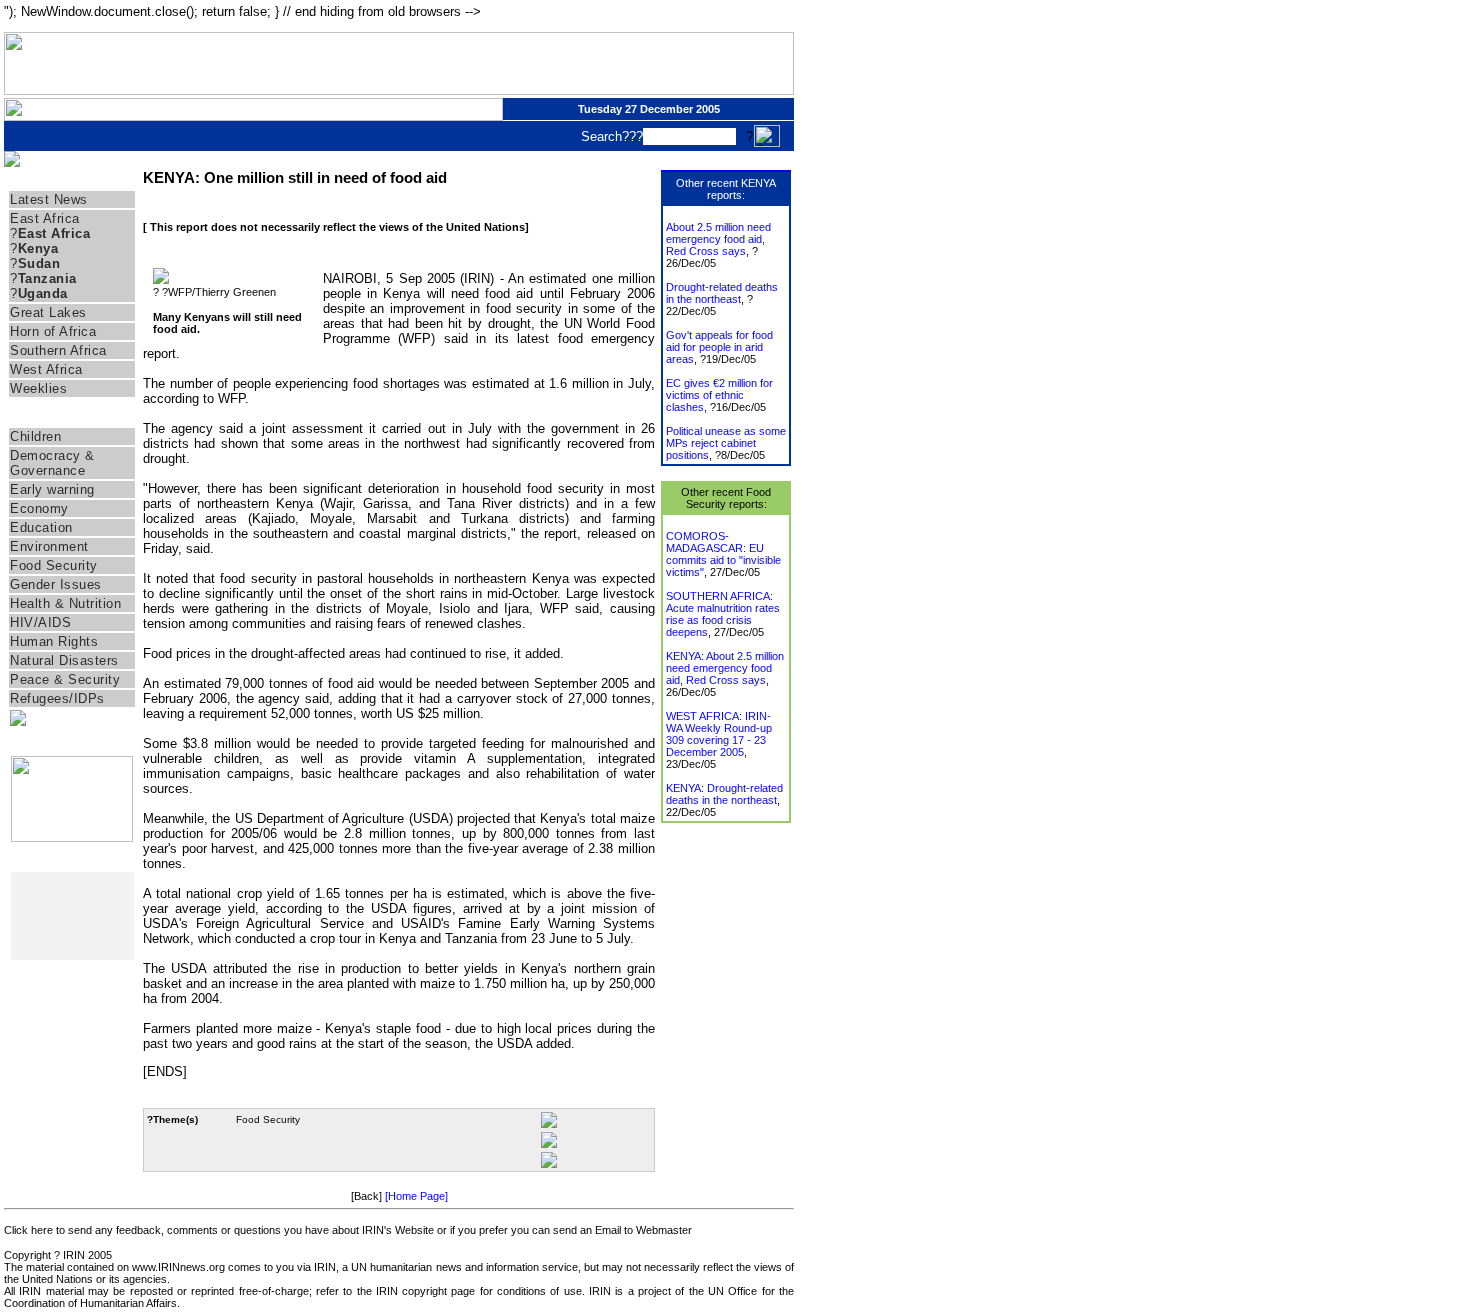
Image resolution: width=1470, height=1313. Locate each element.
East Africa (45, 218)
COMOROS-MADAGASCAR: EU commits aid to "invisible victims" (723, 554)
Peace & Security (65, 679)
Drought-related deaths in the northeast (722, 293)
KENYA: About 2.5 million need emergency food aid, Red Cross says (725, 668)
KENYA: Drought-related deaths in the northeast (724, 794)
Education (41, 527)
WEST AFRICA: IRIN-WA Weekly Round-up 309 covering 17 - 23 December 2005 (719, 734)
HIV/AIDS (40, 622)
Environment (49, 546)
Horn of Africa (53, 331)
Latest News (49, 199)
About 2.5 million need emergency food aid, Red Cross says (718, 239)
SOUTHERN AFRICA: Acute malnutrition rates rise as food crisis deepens (723, 614)
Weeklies (38, 388)
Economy (39, 508)
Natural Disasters (64, 660)
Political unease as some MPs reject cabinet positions (726, 443)
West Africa (46, 369)
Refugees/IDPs (57, 698)
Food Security (54, 565)
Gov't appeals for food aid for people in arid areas (719, 347)
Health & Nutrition (65, 603)
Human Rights (54, 641)
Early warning (52, 489)
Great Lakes (48, 312)
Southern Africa (58, 350)
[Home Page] (416, 1196)
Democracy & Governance (52, 463)
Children (35, 436)
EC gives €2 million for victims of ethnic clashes (719, 395)
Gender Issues (56, 584)
